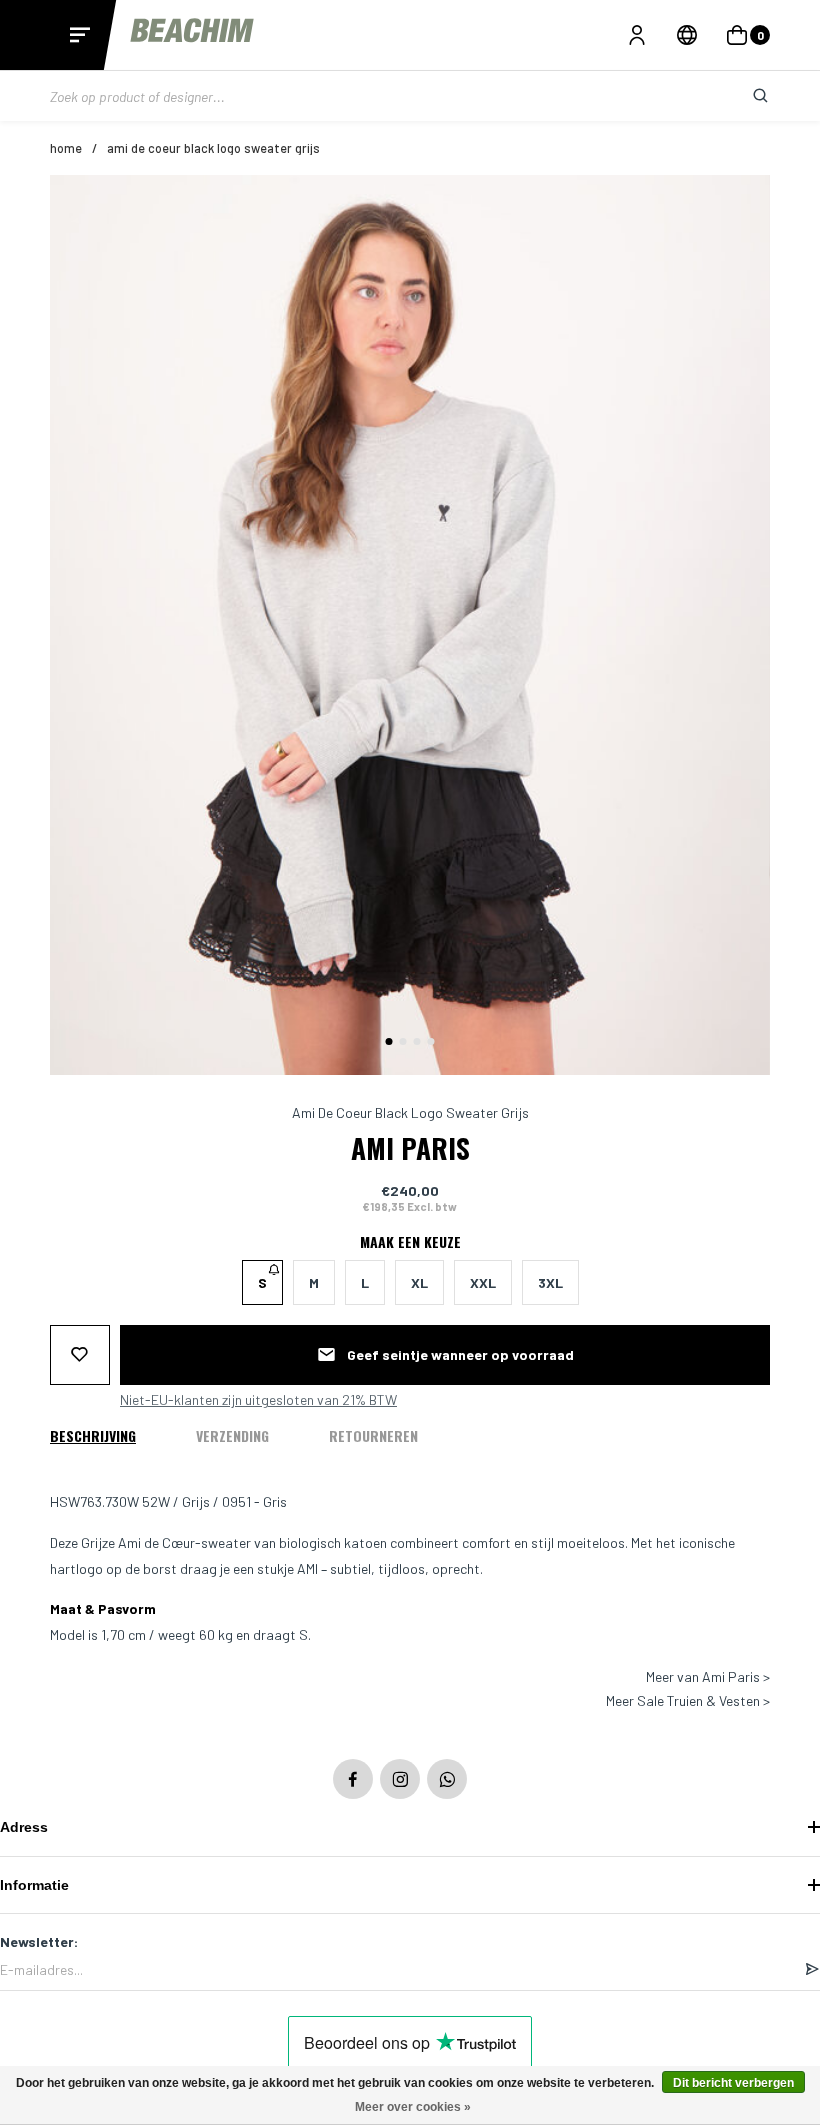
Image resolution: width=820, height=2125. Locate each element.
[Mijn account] (637, 35)
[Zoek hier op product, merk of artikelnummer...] (745, 96)
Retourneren (373, 1435)
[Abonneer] (812, 1970)
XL (419, 1282)
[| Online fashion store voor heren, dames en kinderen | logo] (194, 34)
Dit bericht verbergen (733, 2083)
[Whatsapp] (447, 1779)
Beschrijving (93, 1435)
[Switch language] (687, 35)
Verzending (232, 1435)
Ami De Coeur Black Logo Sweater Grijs (213, 148)
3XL (550, 1282)
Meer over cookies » (413, 2107)
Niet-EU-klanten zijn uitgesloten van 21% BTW (258, 1400)
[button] (389, 1041)
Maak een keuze (410, 1242)
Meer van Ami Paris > (708, 1677)
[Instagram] (400, 1779)
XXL (483, 1282)
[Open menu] (80, 35)
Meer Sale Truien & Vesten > (688, 1701)
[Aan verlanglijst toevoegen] (80, 1355)
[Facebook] (353, 1779)
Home (66, 148)
